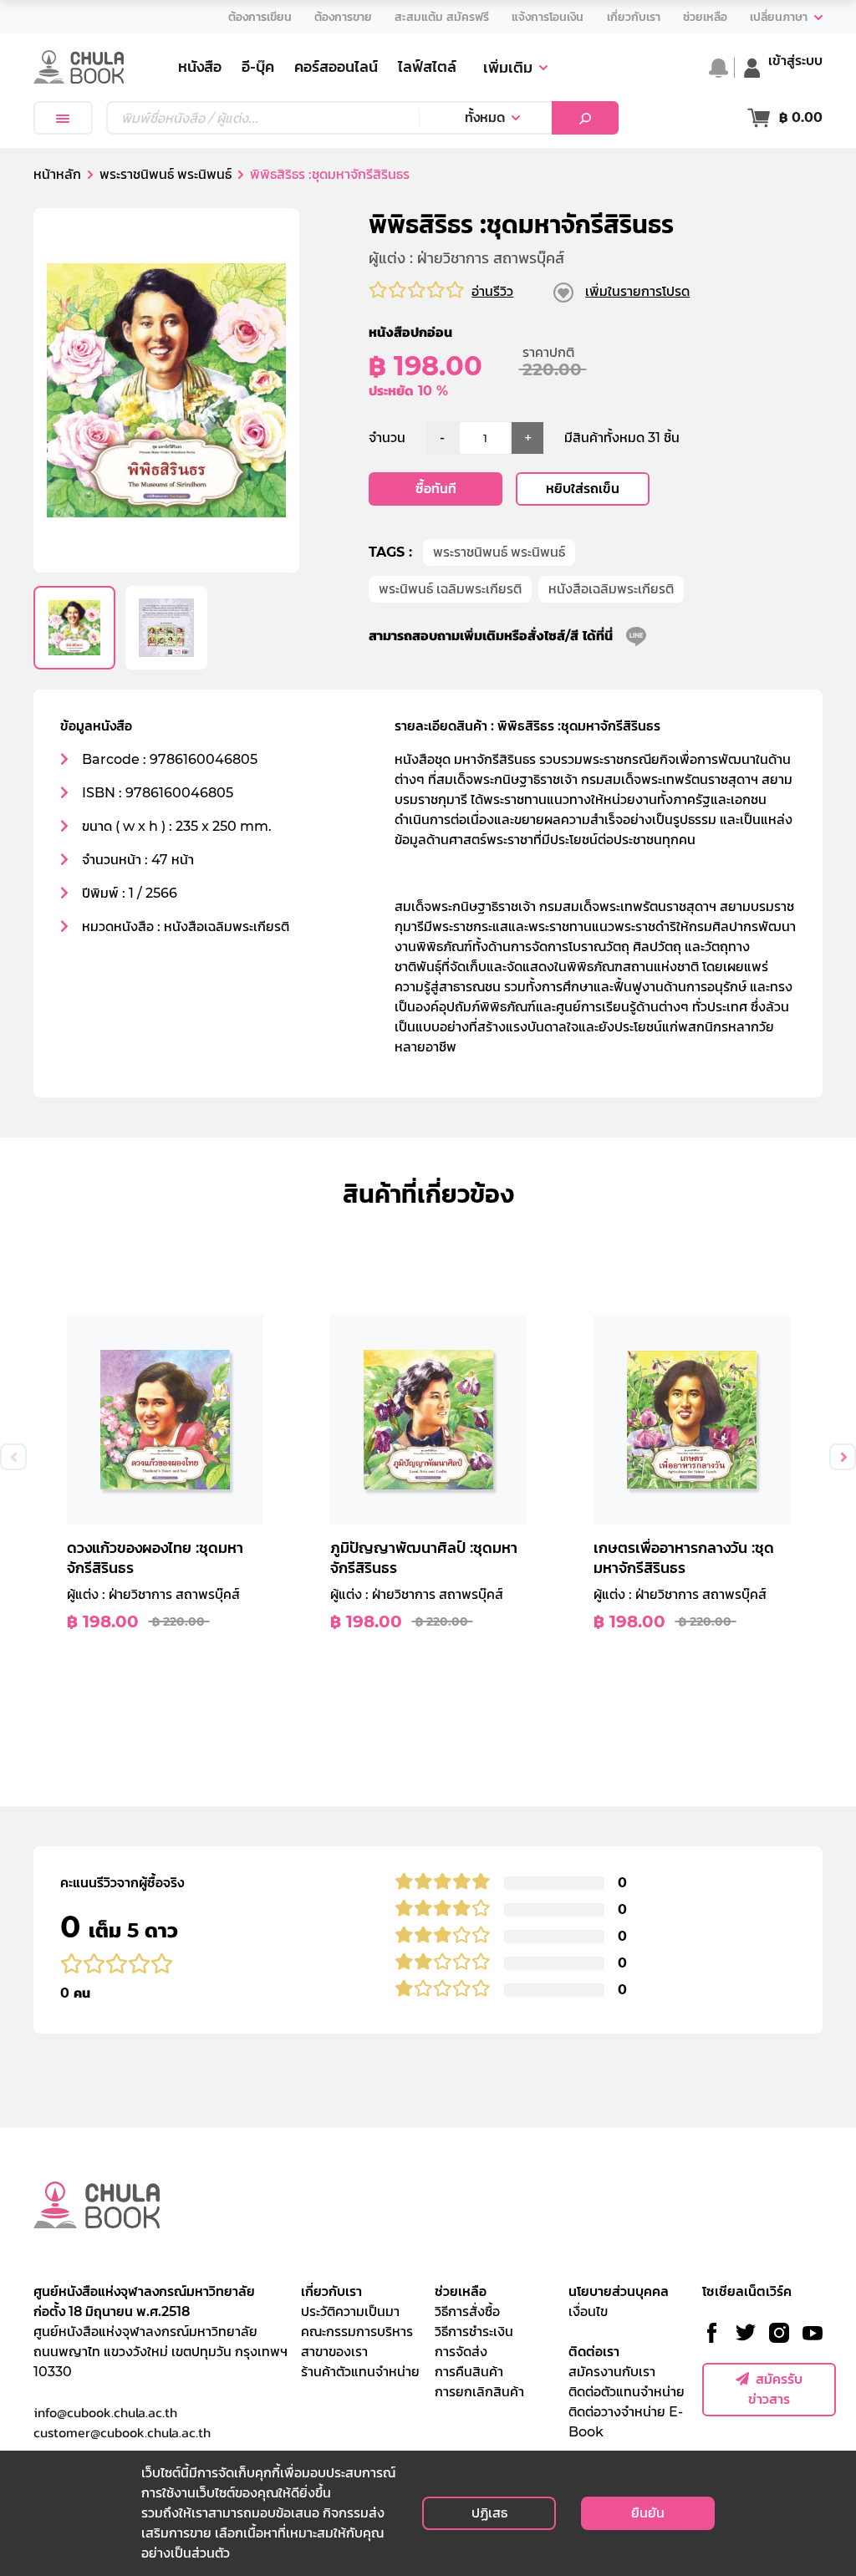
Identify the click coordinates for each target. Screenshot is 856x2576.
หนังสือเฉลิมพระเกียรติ (611, 589)
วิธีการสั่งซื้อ (467, 2311)
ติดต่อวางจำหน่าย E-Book (626, 2422)
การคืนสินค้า (469, 2372)
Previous (13, 1457)
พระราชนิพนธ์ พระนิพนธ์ (499, 552)
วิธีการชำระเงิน (474, 2332)
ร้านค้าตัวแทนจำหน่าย (360, 2372)
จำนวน (387, 438)
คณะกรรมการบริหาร (357, 2332)
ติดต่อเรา (594, 2352)
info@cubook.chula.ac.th (105, 2412)
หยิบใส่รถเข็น (583, 489)
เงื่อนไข (588, 2311)
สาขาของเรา (334, 2352)
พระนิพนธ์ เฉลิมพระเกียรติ (450, 589)
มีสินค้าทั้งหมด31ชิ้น (622, 438)
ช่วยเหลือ (461, 2291)
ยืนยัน (648, 2513)
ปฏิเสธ (489, 2513)
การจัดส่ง (461, 2352)
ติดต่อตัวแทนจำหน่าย (627, 2392)
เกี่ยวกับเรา (331, 2291)
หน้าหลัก (57, 174)
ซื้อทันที (436, 489)
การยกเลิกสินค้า (479, 2392)
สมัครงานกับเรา (612, 2372)
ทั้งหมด (485, 117)
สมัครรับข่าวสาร (775, 2389)
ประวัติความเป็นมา (350, 2311)
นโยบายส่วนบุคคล (619, 2291)
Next (843, 1457)
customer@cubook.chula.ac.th (122, 2432)
